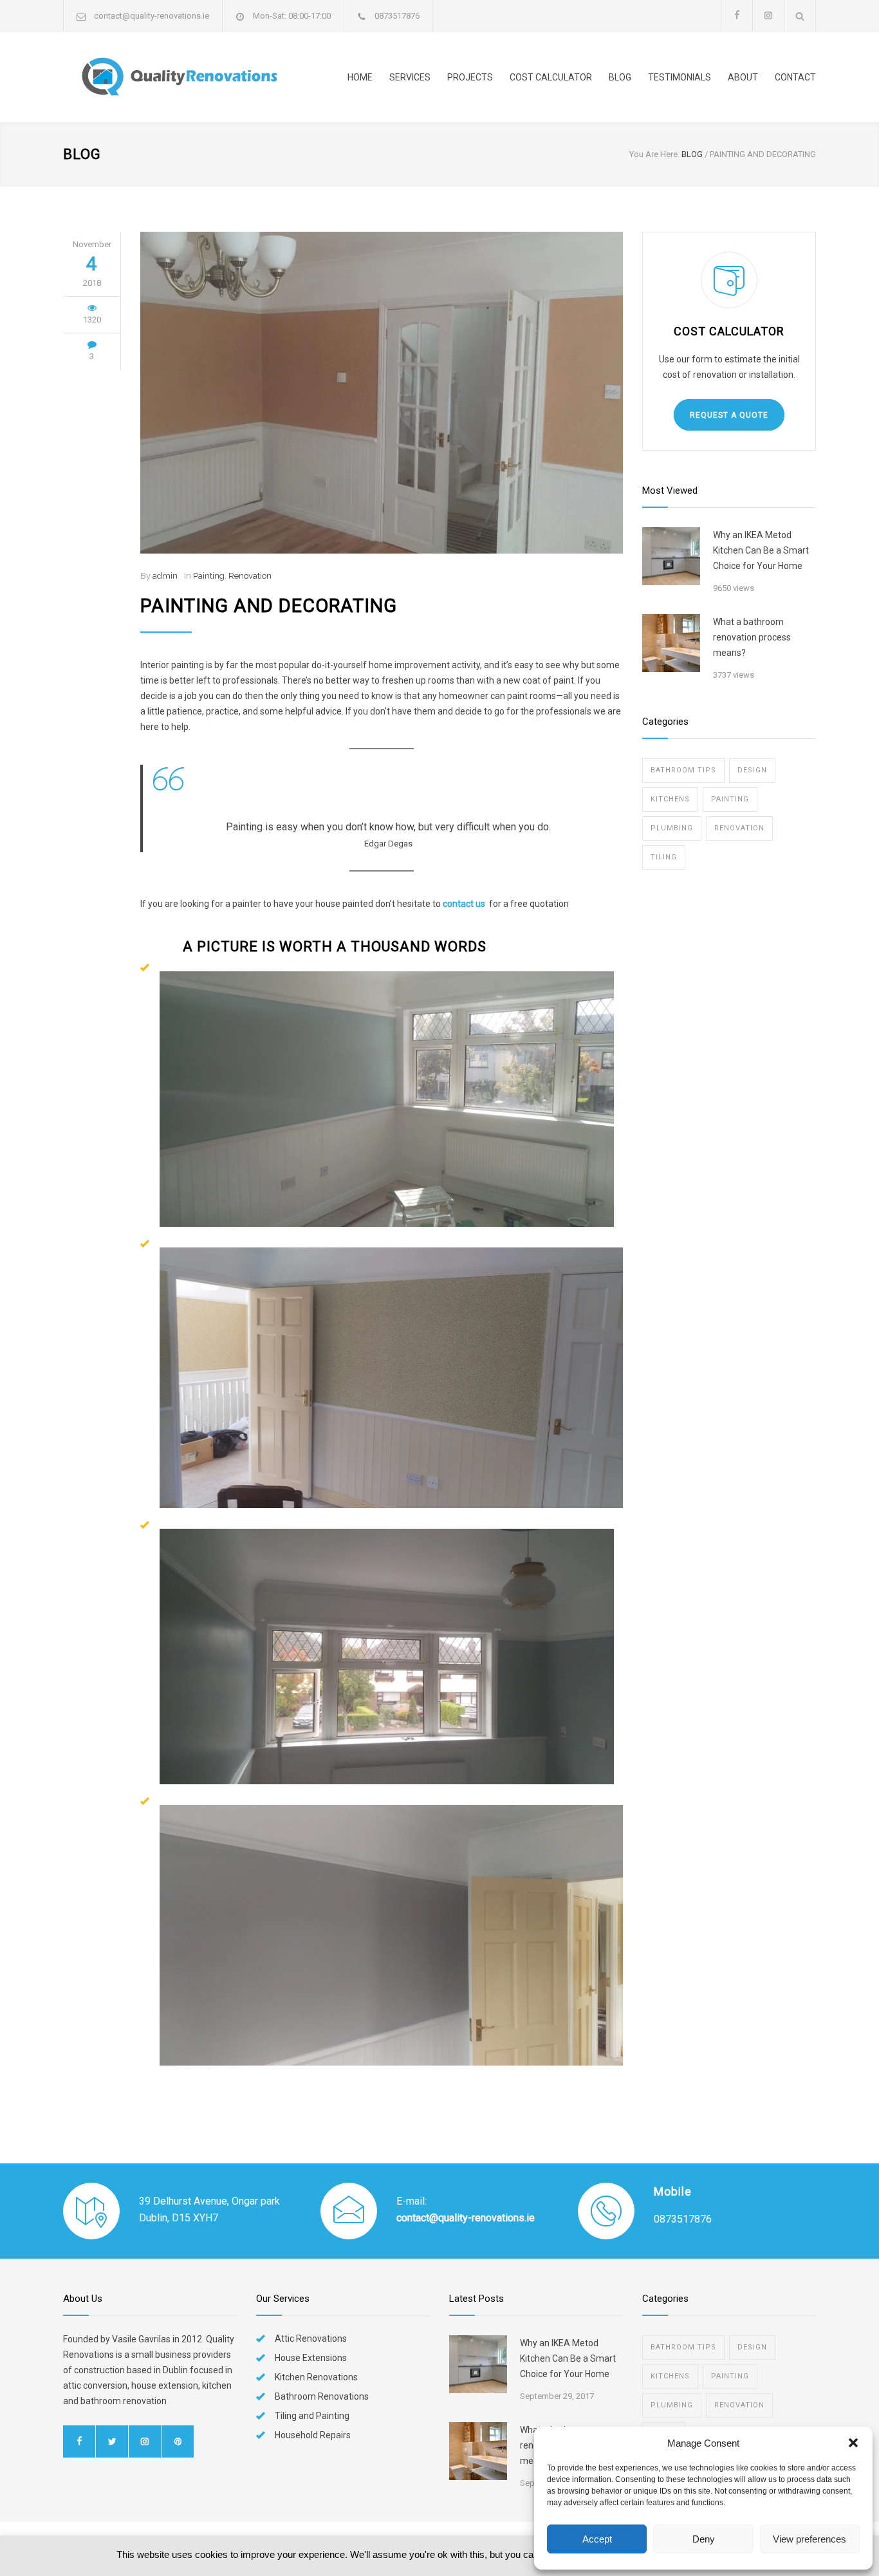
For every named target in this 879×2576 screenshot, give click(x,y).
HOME (360, 77)
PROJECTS (470, 77)
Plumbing (672, 828)
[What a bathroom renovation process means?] (671, 643)
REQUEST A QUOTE (729, 415)
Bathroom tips (683, 770)
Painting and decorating (269, 606)
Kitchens (670, 799)
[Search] (800, 16)
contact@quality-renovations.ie (152, 16)
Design (752, 770)
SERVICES (410, 77)
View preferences (810, 2539)
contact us (464, 904)
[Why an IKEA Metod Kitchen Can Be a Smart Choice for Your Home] (671, 556)
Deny (704, 2539)
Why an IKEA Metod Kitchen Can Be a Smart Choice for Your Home (761, 550)
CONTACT (795, 77)
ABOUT (743, 77)
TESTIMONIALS (680, 77)
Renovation (250, 576)
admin (165, 576)
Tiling (664, 857)
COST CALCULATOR (551, 77)
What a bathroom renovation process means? (752, 637)
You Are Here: (654, 154)
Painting (209, 576)
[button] (853, 2443)
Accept (597, 2539)
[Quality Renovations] (182, 77)
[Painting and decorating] (382, 393)
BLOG (620, 77)
